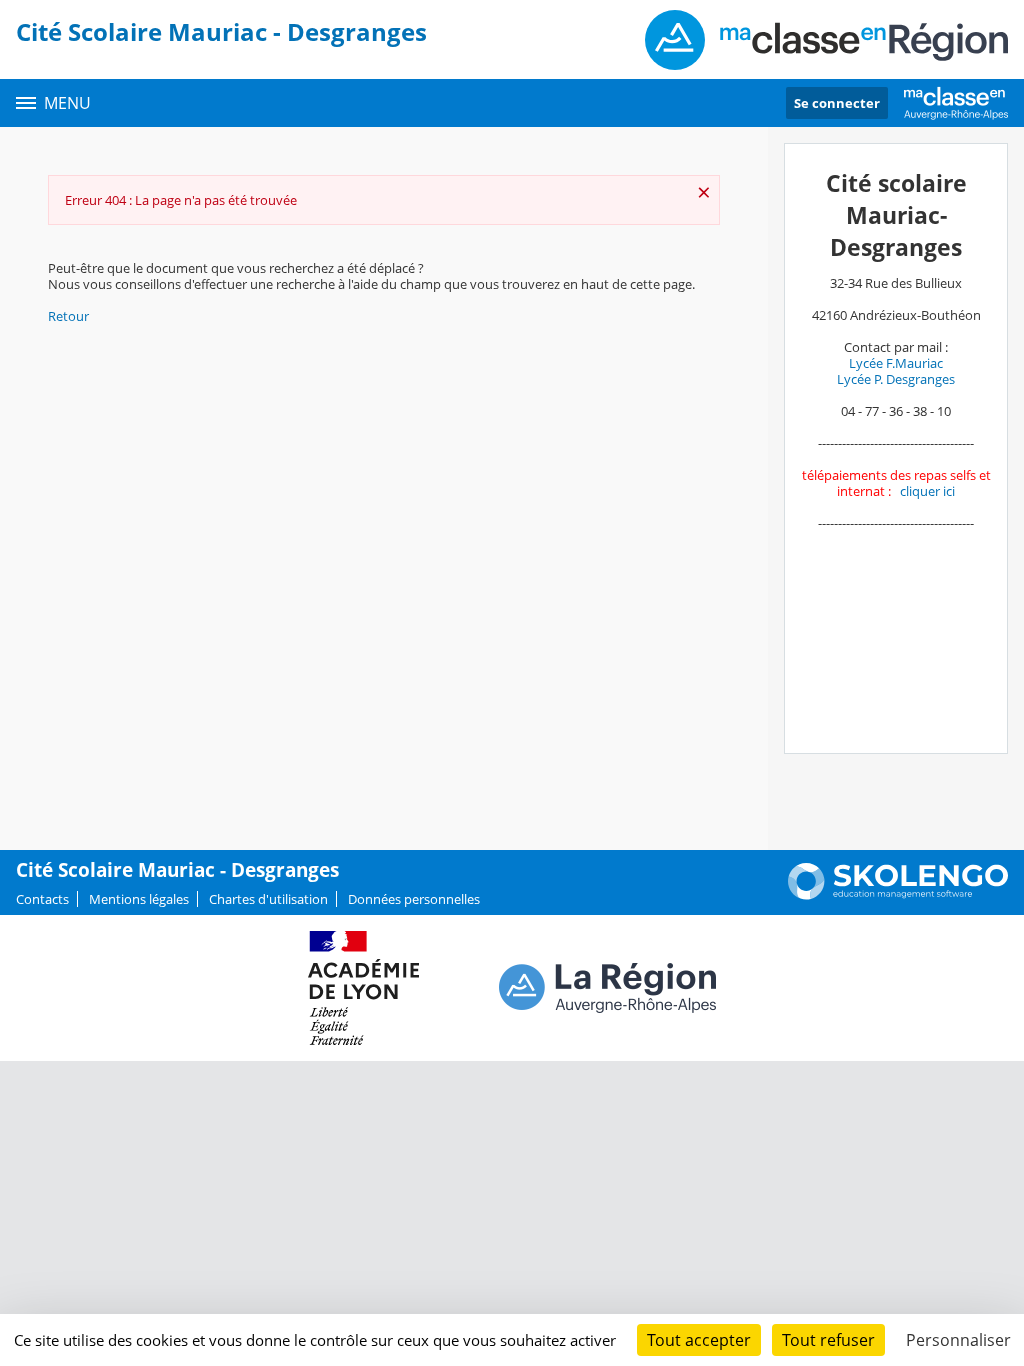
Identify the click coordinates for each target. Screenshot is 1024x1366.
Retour (68, 316)
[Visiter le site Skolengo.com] (898, 895)
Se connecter (837, 103)
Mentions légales (139, 899)
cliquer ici (927, 491)
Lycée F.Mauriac (896, 363)
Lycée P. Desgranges (896, 379)
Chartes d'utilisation (268, 899)
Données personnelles (414, 899)
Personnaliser (958, 1340)
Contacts (42, 899)
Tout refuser (828, 1340)
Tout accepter (699, 1340)
